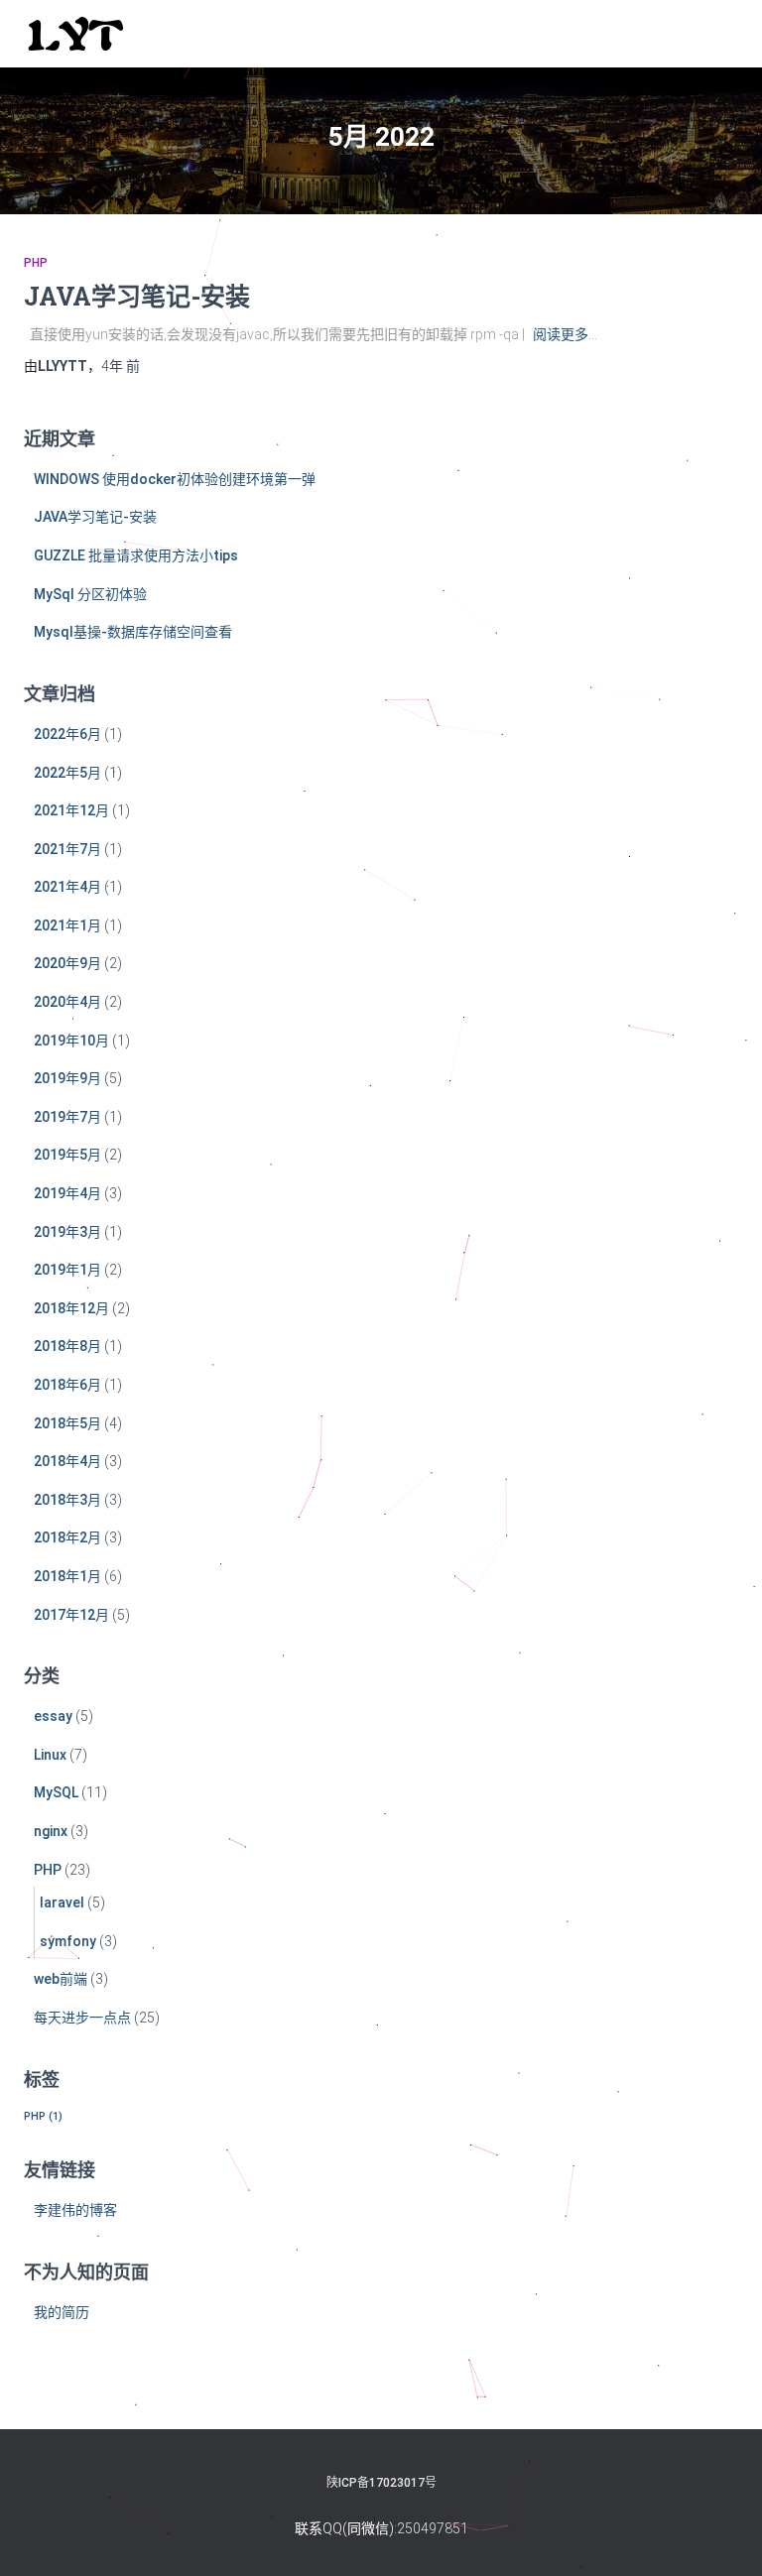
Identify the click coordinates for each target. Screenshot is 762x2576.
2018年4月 (67, 1461)
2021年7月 (67, 849)
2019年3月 (67, 1232)
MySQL (56, 1792)
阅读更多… (565, 334)
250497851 (433, 2528)
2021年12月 (71, 810)
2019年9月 (67, 1078)
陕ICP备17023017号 (381, 2483)
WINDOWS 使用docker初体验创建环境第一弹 (175, 479)
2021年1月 (67, 925)
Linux (50, 1755)
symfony (68, 1941)
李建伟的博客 (75, 2210)
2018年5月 (67, 1423)
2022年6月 (67, 734)
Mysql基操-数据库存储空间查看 (133, 632)
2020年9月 (67, 963)
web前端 (61, 1979)
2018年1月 (67, 1576)
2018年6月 (67, 1385)
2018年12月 (71, 1308)
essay (53, 1716)
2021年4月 (67, 887)
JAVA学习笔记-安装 (137, 296)
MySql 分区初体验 (90, 594)
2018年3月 (67, 1500)
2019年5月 (67, 1155)
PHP (36, 263)
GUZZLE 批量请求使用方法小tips (136, 555)
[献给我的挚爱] (83, 34)
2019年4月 (67, 1193)
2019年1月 (67, 1270)
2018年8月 (67, 1346)
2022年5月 (67, 773)
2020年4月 (67, 1002)
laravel (62, 1902)
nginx (51, 1831)
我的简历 (62, 2312)
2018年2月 (67, 1537)
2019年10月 (71, 1041)
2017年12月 (71, 1615)
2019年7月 (67, 1117)
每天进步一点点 (82, 2018)
